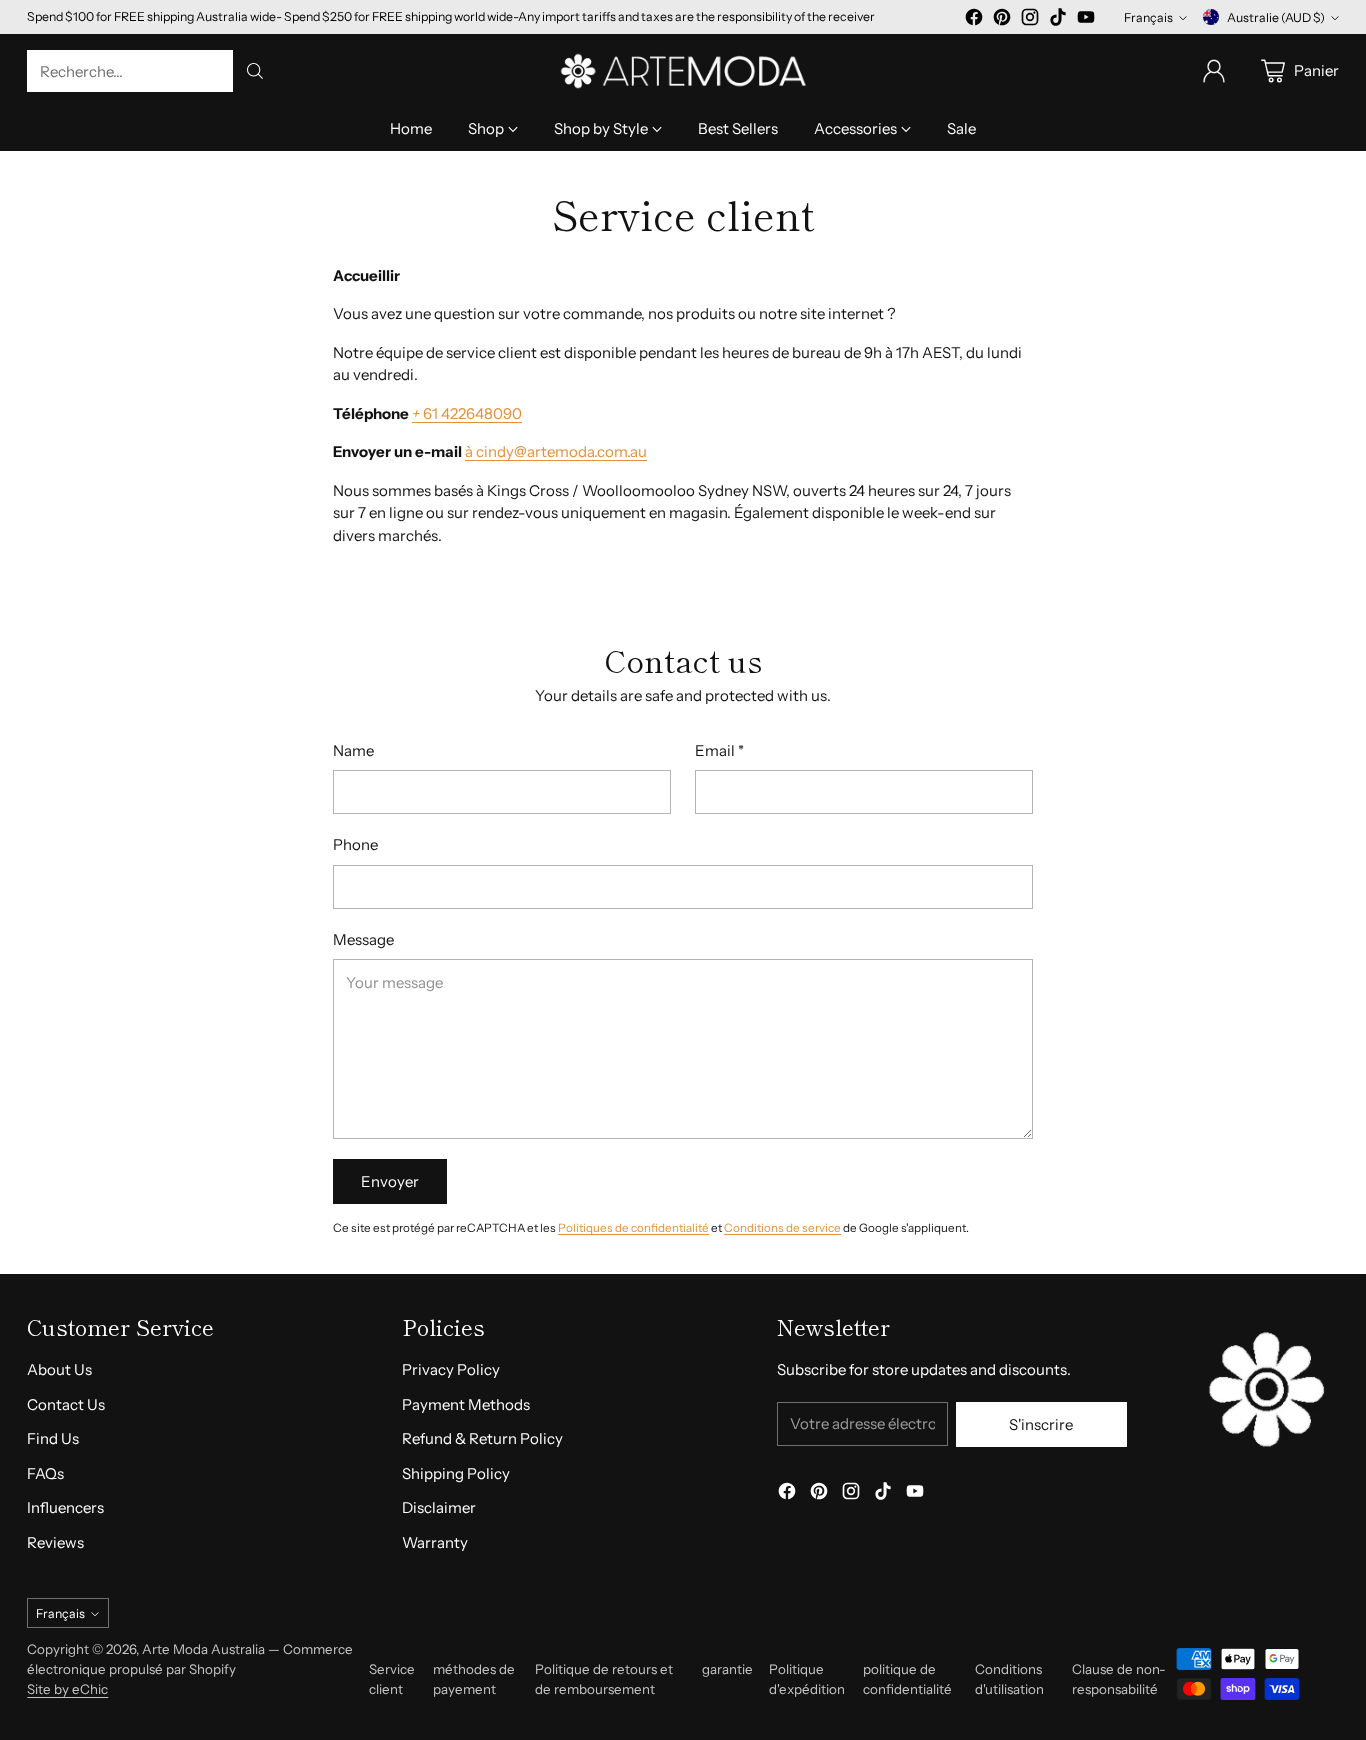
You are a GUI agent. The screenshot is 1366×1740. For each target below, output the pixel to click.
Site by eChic (67, 1689)
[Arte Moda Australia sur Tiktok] (1058, 20)
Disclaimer (439, 1507)
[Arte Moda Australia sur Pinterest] (1002, 20)
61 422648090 (467, 413)
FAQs (45, 1473)
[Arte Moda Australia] (683, 71)
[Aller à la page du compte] (1214, 71)
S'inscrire (1041, 1424)
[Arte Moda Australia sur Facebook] (974, 20)
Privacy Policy (451, 1369)
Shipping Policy (456, 1473)
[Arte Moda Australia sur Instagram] (1030, 20)
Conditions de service (782, 1228)
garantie (727, 1669)
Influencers (65, 1507)
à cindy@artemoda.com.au (556, 451)
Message (363, 939)
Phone (355, 844)
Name (353, 750)
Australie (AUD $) (1276, 17)
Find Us (53, 1438)
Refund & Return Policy (482, 1438)
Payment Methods (466, 1404)
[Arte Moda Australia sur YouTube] (1086, 20)
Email (719, 750)
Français (1148, 17)
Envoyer (390, 1181)
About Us (59, 1369)
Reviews (55, 1542)
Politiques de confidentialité (633, 1228)
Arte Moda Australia (203, 1649)
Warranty (435, 1542)
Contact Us (66, 1404)
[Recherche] (255, 71)
